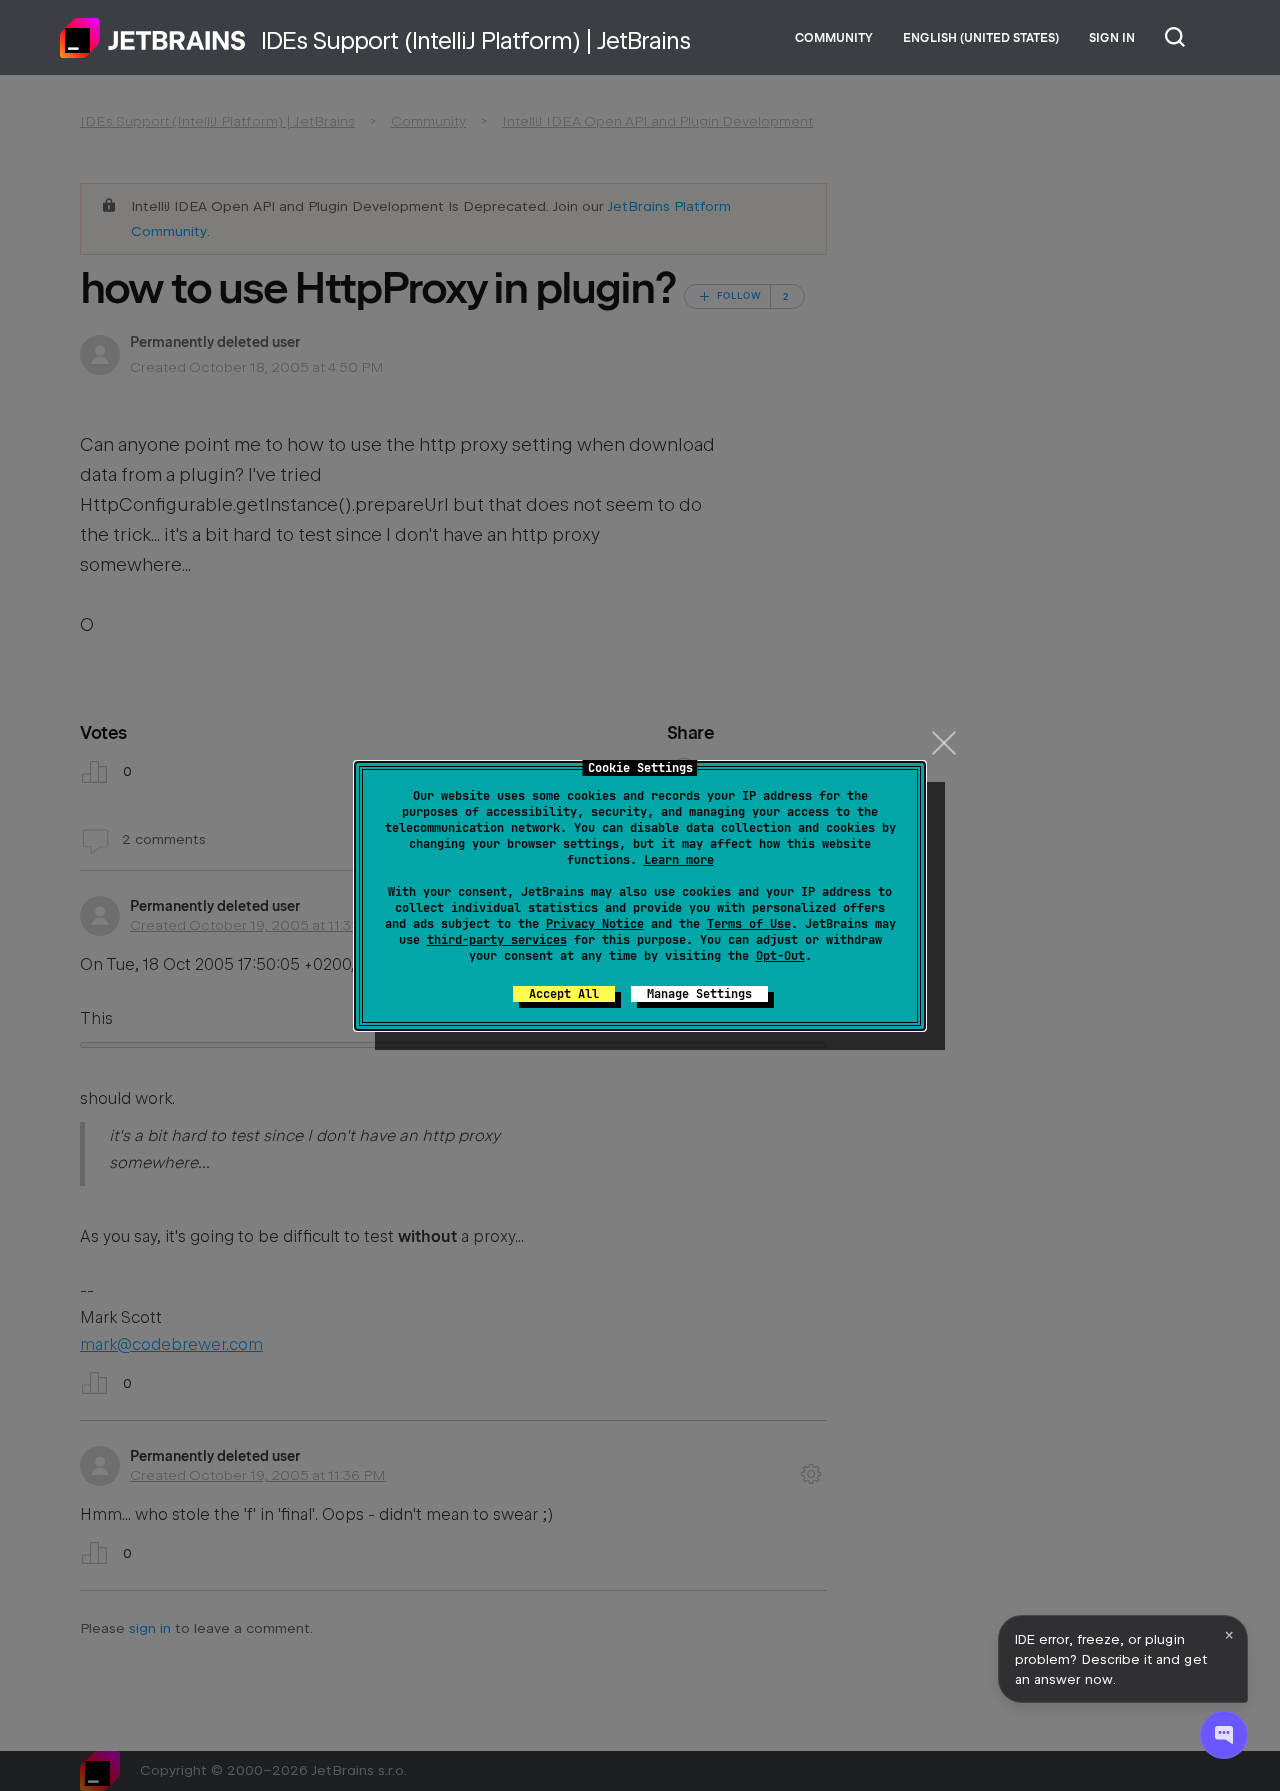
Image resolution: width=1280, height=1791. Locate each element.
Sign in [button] (1112, 38)
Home (153, 38)
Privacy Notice (595, 924)
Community (834, 38)
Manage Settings (699, 994)
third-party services (497, 940)
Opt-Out (780, 956)
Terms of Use (749, 924)
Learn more (679, 860)
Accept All (564, 994)
